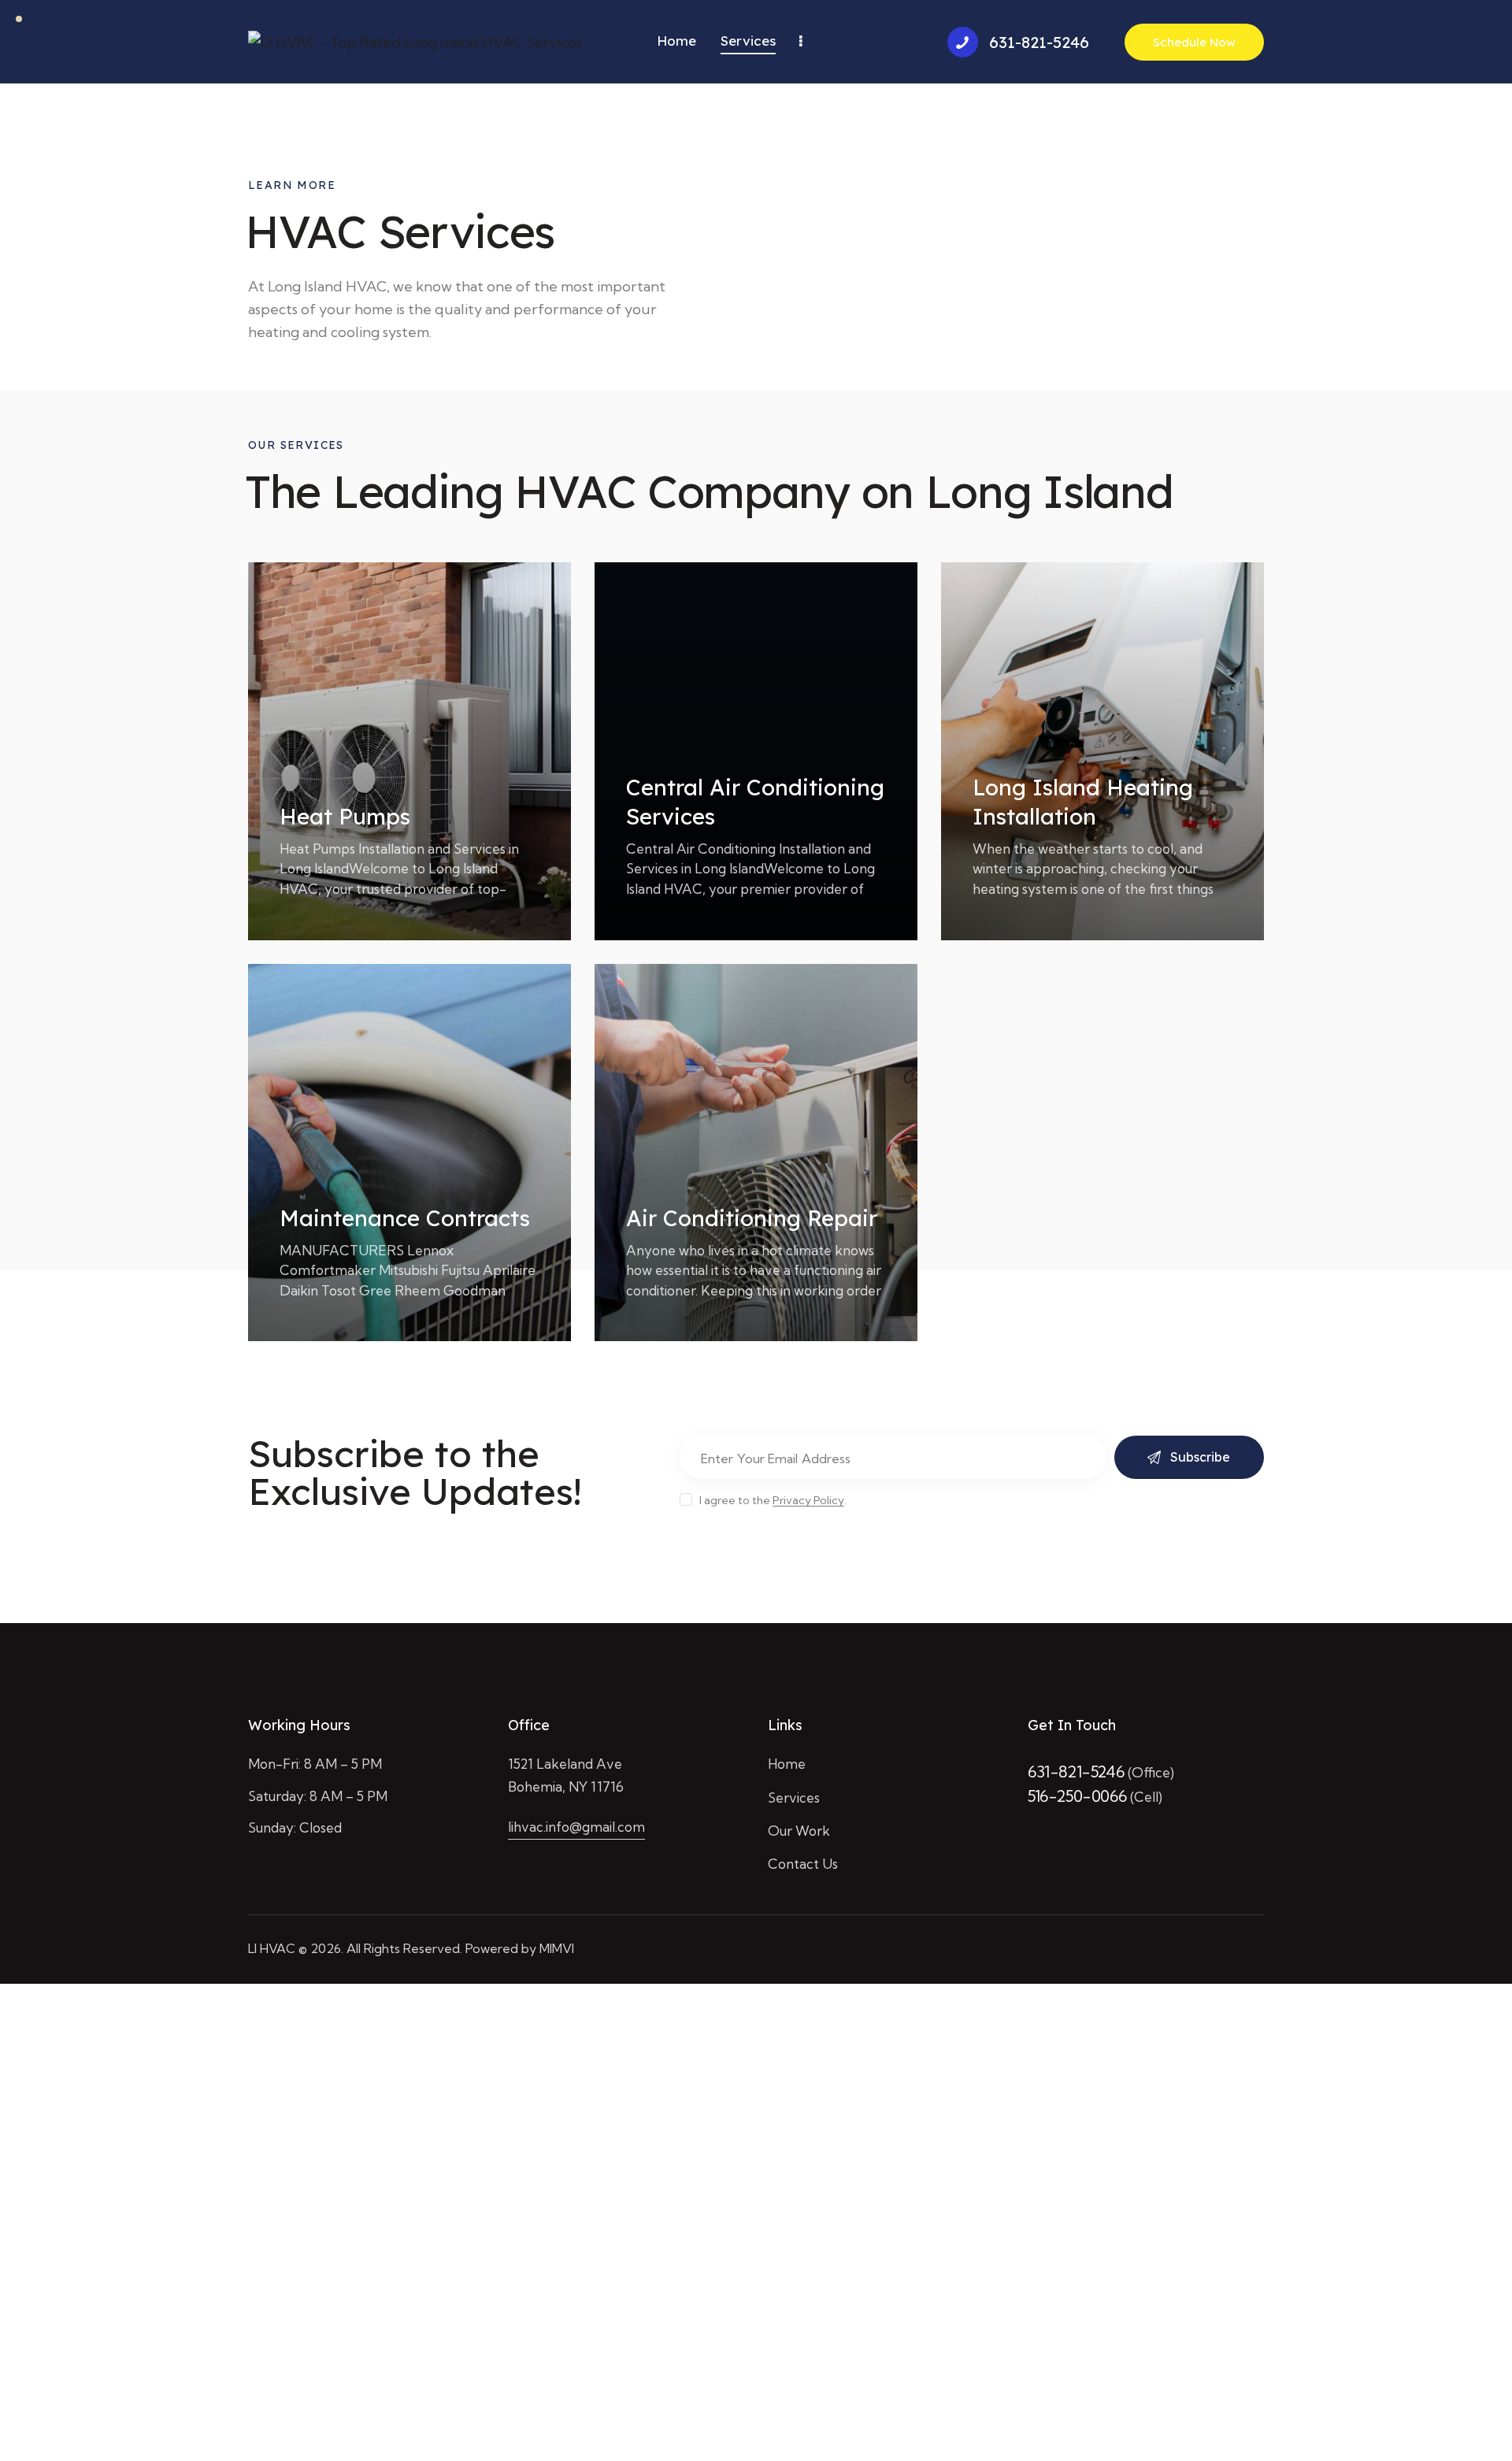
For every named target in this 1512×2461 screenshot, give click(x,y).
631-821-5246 (1078, 1772)
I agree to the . (773, 1500)
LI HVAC (272, 1948)
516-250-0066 (1079, 1796)
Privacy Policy (808, 1501)
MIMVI (557, 1948)
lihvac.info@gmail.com (576, 1827)
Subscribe (1200, 1457)
